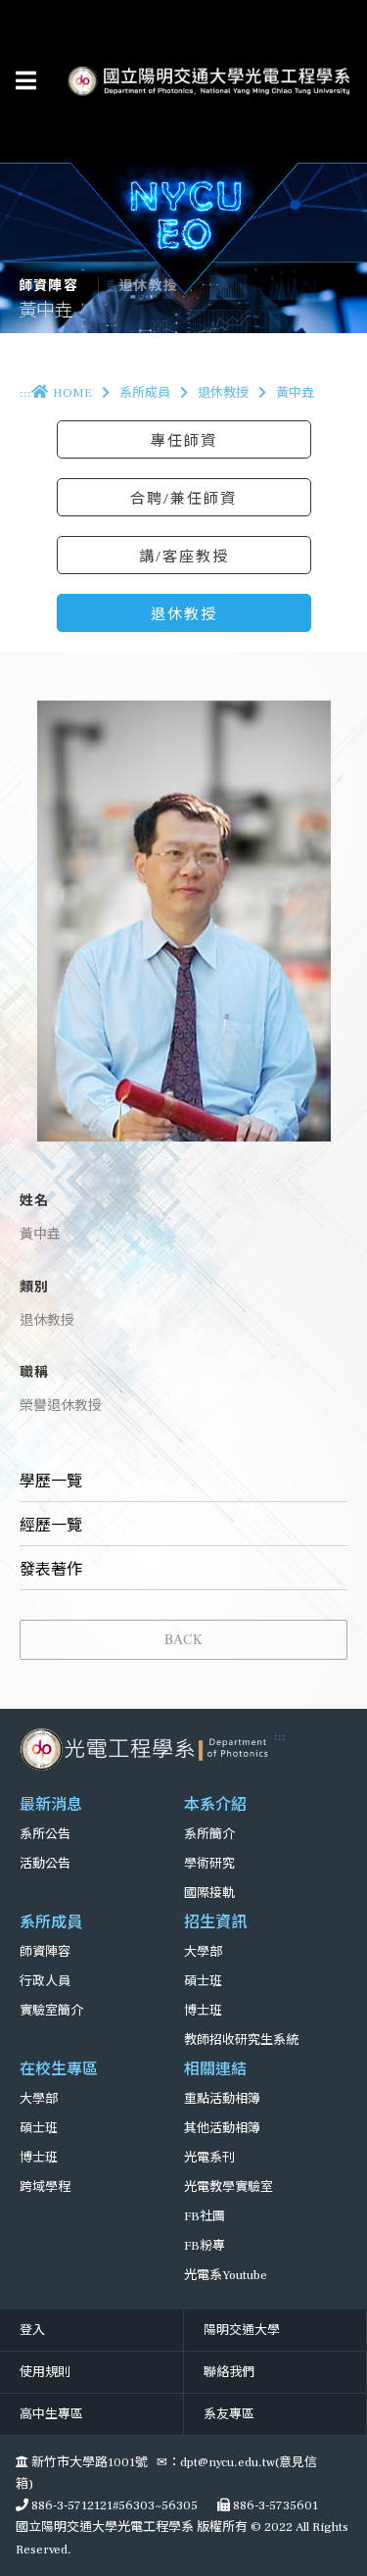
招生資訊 (215, 1922)
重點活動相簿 (222, 2099)
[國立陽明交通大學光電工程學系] (147, 1749)
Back (183, 1639)
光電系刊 (209, 2158)
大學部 (203, 1952)
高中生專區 (51, 2414)
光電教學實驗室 (229, 2187)
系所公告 (45, 1834)
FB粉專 (205, 2246)
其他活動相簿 (222, 2128)
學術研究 (209, 1864)
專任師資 (184, 441)
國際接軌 (209, 1893)
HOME (72, 393)
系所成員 (145, 393)
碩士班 (203, 1981)
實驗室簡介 (51, 2011)
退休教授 (223, 393)
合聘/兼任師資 (183, 499)
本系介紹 (215, 1805)
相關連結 (215, 2069)
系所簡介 (209, 1834)
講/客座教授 (184, 557)
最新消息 (51, 1805)
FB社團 (205, 2216)
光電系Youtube (226, 2275)
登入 (32, 2330)
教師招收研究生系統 (241, 2040)
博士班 (203, 2011)
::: (25, 393)
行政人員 (45, 1981)
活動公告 (45, 1864)
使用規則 (45, 2372)
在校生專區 (59, 2069)
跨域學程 (45, 2187)
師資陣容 (45, 1952)
